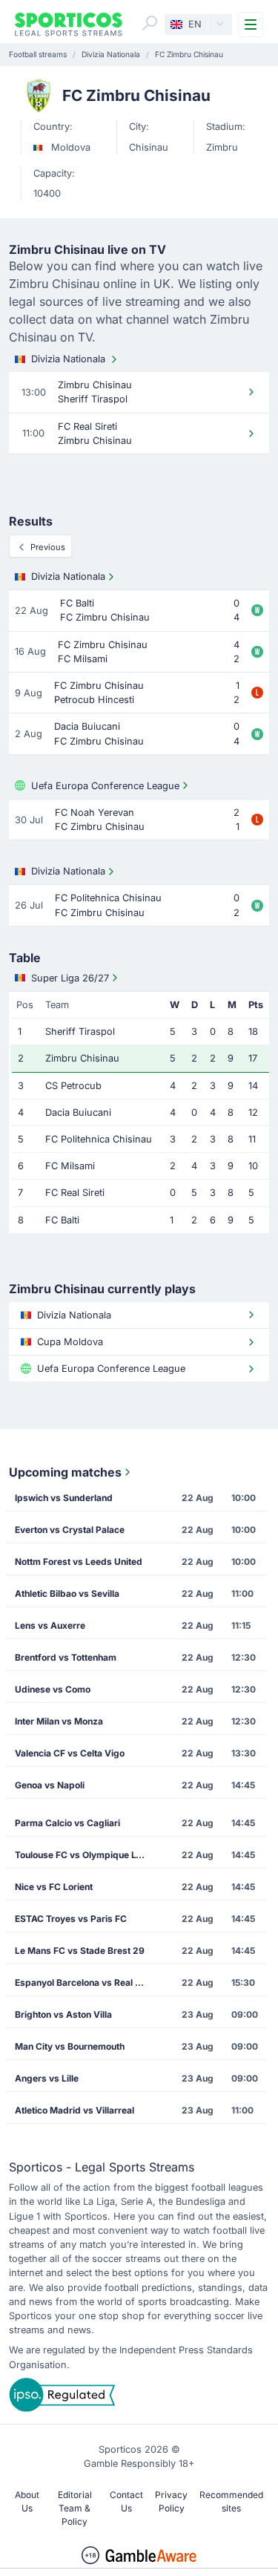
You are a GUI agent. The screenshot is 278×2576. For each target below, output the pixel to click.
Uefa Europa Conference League (105, 786)
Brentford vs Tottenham (66, 1657)
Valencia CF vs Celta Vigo (70, 1753)
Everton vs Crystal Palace (70, 1530)
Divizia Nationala (68, 359)
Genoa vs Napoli (50, 1785)
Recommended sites (231, 2501)
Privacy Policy (171, 2501)
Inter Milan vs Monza (59, 1721)
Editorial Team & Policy (75, 2508)
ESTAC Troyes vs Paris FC (71, 1919)
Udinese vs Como (53, 1689)
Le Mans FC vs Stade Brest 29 (80, 1951)
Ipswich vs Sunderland (64, 1498)
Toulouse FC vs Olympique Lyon (83, 1855)
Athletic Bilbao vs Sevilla (67, 1593)
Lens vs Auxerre (50, 1625)
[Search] (150, 23)
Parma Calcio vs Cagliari (67, 1823)
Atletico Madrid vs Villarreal (75, 2110)
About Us (27, 2501)
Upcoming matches (65, 1472)
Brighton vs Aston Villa (63, 2014)
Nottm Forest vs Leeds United (79, 1562)
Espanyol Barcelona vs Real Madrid (86, 1982)
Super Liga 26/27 (70, 978)
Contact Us (126, 2501)
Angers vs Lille (47, 2078)
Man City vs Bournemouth (70, 2046)
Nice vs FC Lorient (54, 1887)
